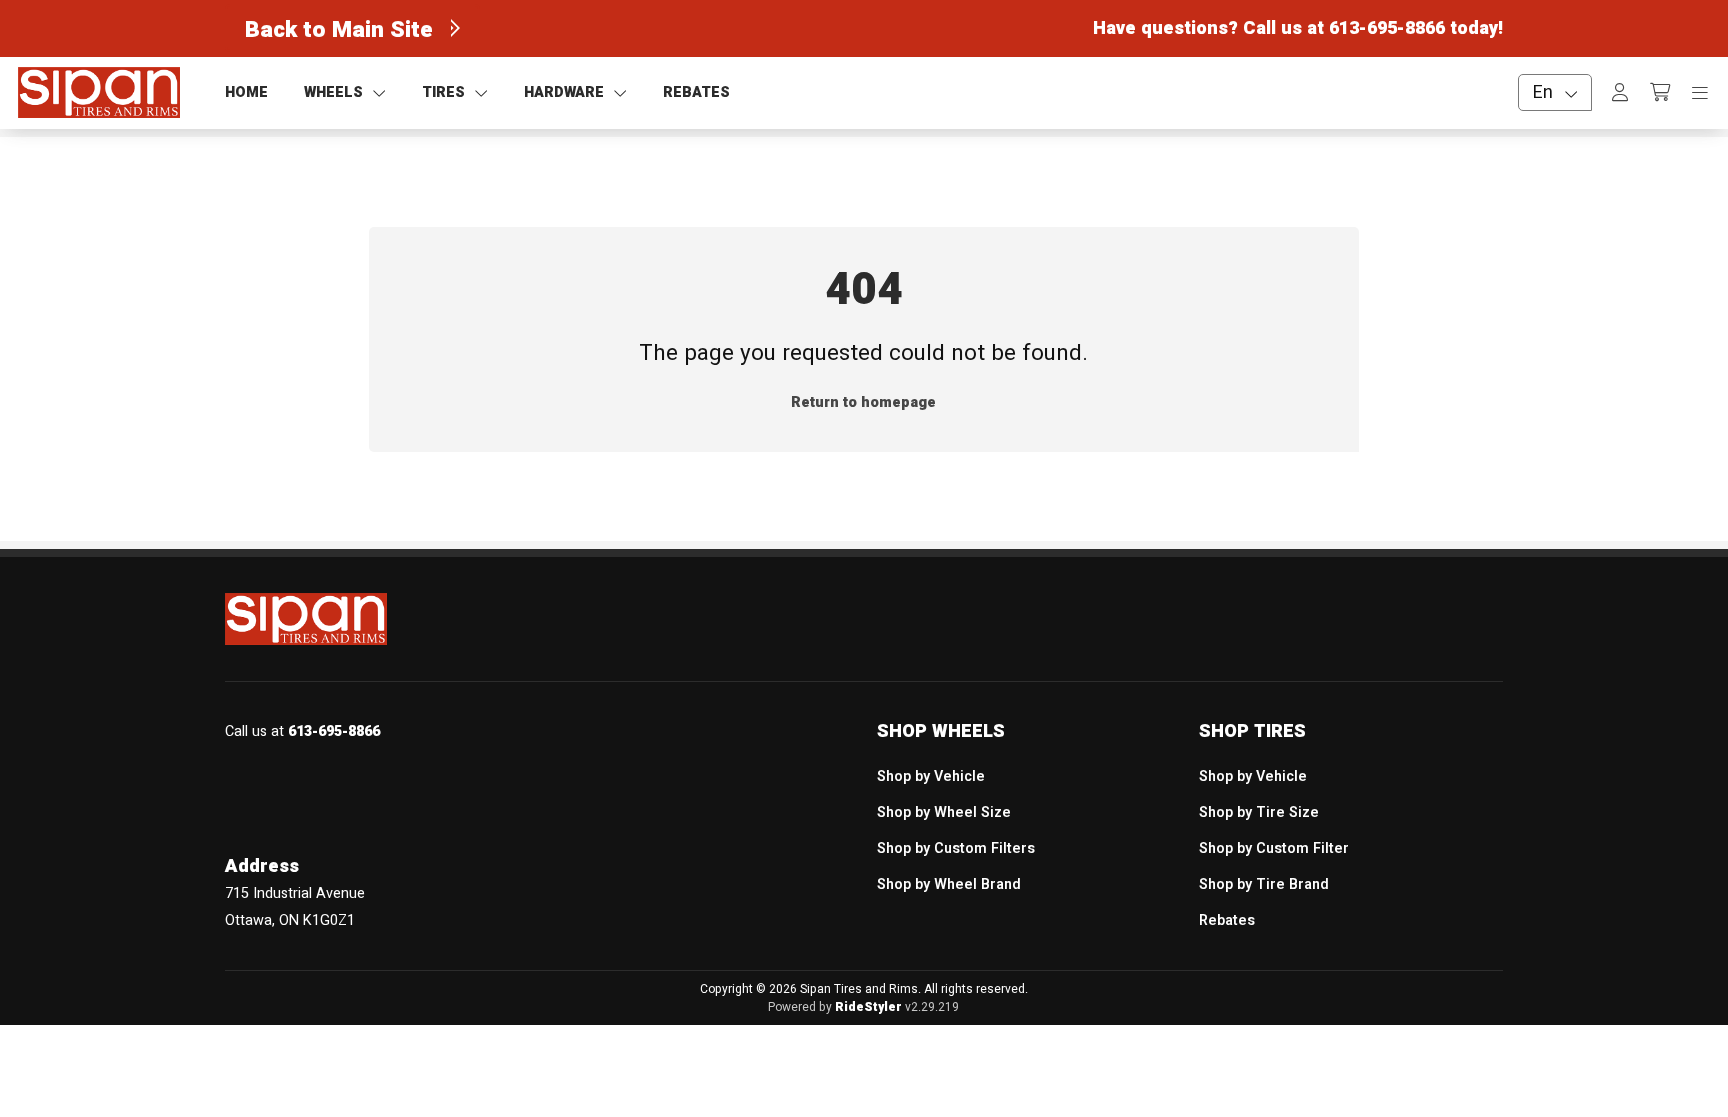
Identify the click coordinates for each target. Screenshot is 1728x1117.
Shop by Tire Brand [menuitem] (1264, 884)
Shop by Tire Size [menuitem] (1259, 812)
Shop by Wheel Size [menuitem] (944, 812)
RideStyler (868, 1007)
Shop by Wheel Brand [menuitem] (949, 884)
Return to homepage (863, 402)
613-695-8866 (1387, 28)
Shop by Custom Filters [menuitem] (956, 848)
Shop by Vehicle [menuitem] (931, 776)
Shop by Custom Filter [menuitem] (1274, 848)
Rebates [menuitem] (1227, 920)
